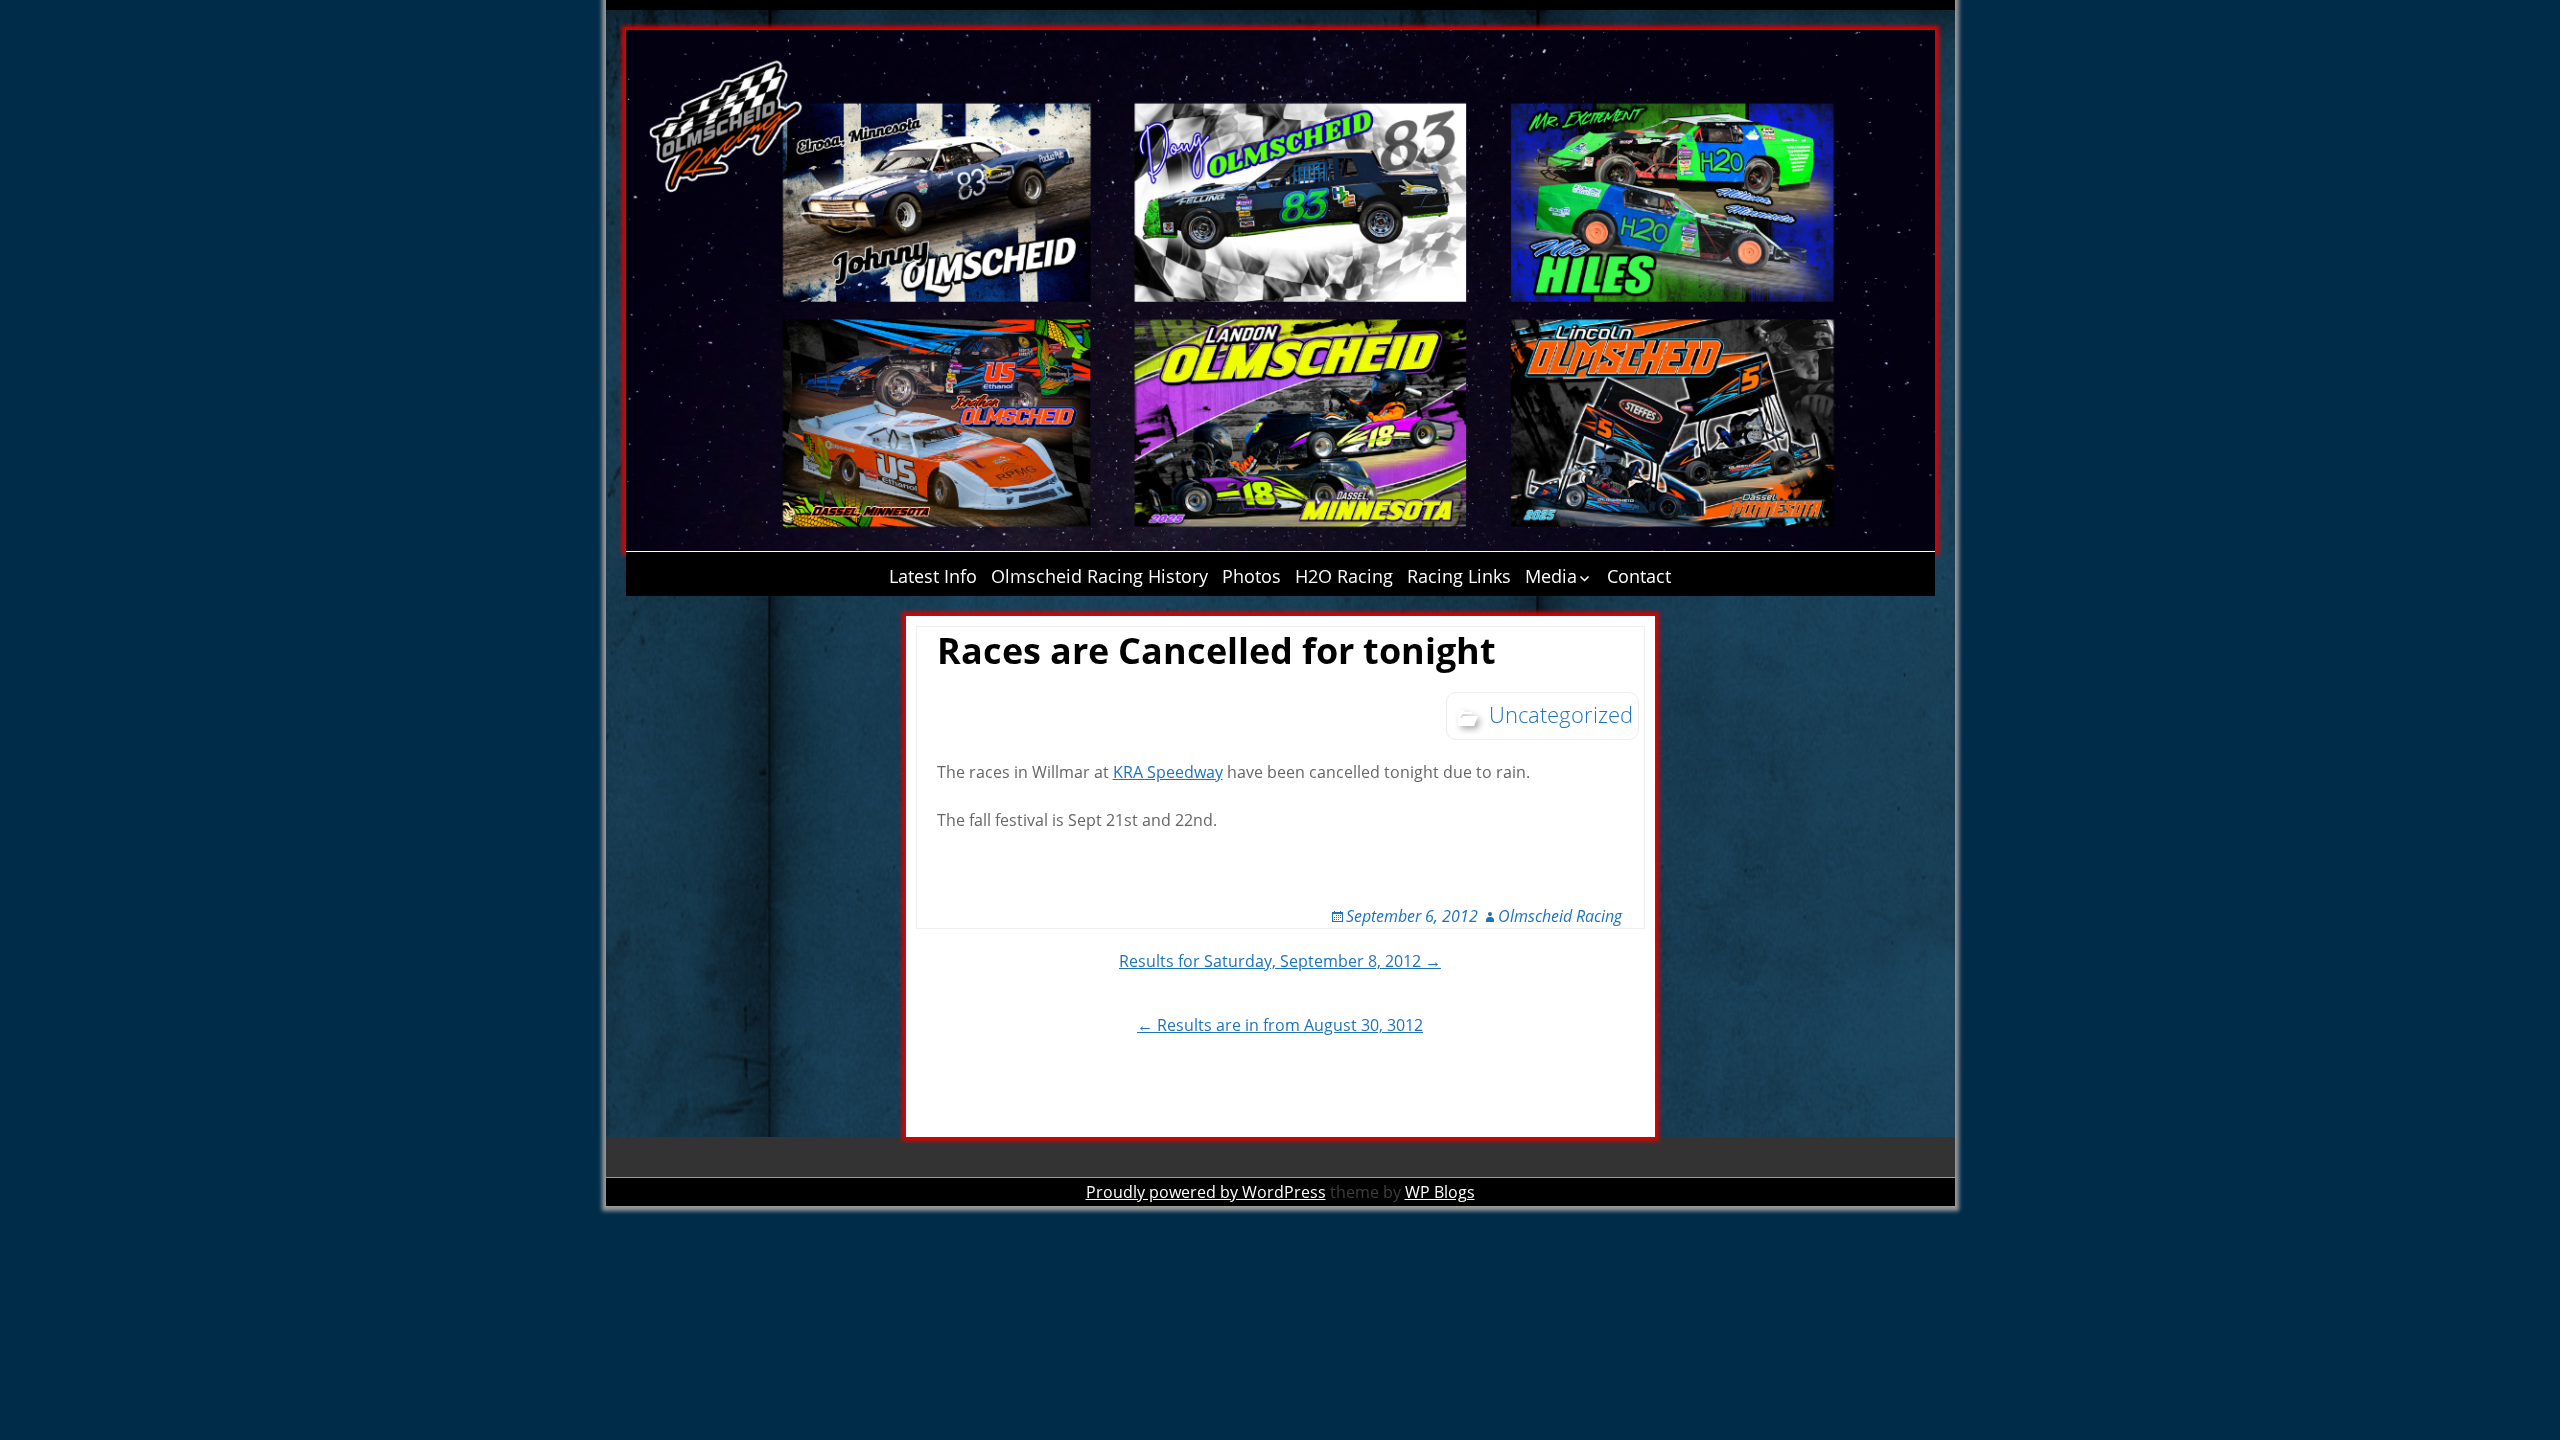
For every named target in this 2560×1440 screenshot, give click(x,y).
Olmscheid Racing (1560, 916)
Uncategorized (1561, 714)
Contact (1639, 576)
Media (1551, 576)
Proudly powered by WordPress (1206, 1192)
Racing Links (1459, 576)
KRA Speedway (1168, 772)
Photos (1251, 576)
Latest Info (933, 576)
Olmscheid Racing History (1099, 576)
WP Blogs (1440, 1192)
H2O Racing (1344, 576)
